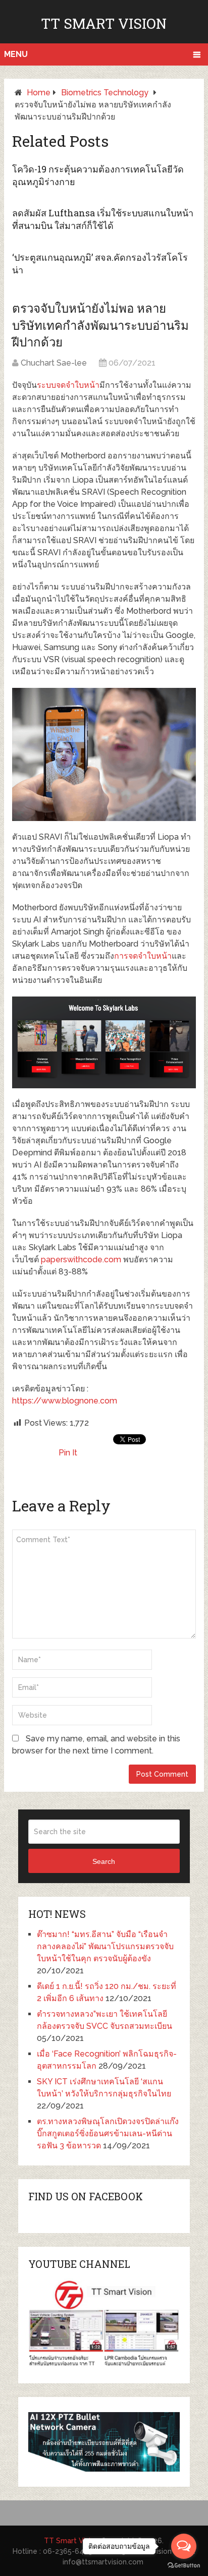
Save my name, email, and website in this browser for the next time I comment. (96, 1745)
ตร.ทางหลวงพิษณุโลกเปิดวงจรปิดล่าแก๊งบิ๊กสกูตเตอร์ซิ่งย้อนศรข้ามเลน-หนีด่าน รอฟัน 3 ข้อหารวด (108, 2133)
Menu (16, 54)
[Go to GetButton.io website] (184, 2566)
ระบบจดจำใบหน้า (68, 385)
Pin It (68, 1453)
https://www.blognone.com (65, 1401)
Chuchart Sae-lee (54, 363)
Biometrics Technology (105, 93)
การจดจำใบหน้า (143, 956)
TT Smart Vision (104, 23)
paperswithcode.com (81, 1260)
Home (39, 93)
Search (104, 1861)
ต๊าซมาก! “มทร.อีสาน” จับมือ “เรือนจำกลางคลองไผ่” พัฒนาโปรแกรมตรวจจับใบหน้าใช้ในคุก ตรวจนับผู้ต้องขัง (105, 1946)
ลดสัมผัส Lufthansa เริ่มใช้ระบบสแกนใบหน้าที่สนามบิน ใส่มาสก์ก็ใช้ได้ (103, 219)
